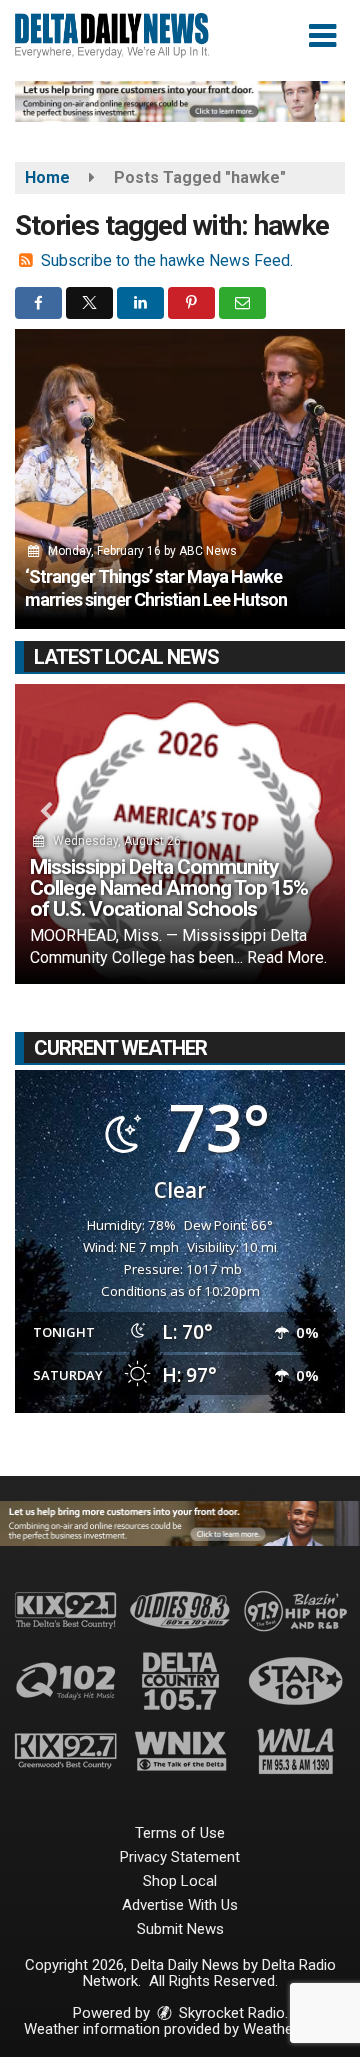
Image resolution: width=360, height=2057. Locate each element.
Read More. (287, 957)
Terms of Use (180, 1833)
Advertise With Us (180, 1905)
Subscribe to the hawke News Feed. (167, 260)
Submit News (180, 1929)
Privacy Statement (180, 1857)
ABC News (208, 551)
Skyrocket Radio (230, 2013)
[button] (322, 36)
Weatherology (288, 2029)
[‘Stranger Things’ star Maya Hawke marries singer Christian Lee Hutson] (180, 479)
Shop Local (180, 1881)
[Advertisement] (180, 101)
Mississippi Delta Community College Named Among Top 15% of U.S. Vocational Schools (169, 888)
